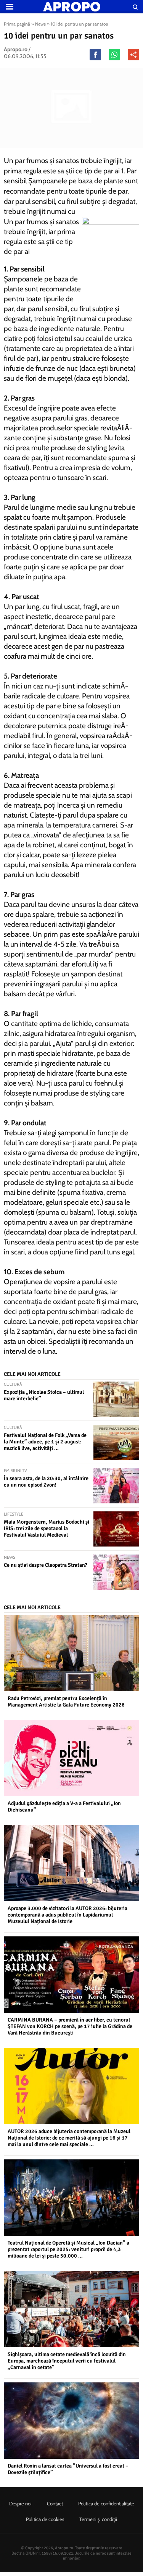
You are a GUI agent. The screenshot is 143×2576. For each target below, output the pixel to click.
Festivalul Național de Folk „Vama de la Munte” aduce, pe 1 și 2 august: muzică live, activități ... (45, 1442)
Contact (55, 2503)
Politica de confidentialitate (106, 2503)
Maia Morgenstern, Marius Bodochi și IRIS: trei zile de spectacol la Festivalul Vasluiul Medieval (47, 1528)
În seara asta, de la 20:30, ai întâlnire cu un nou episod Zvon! (46, 1482)
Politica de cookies (45, 2519)
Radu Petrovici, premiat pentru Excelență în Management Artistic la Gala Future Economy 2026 (66, 1702)
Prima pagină (17, 24)
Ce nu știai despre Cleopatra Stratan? (46, 1565)
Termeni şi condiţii (98, 2519)
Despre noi (20, 2503)
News (40, 24)
